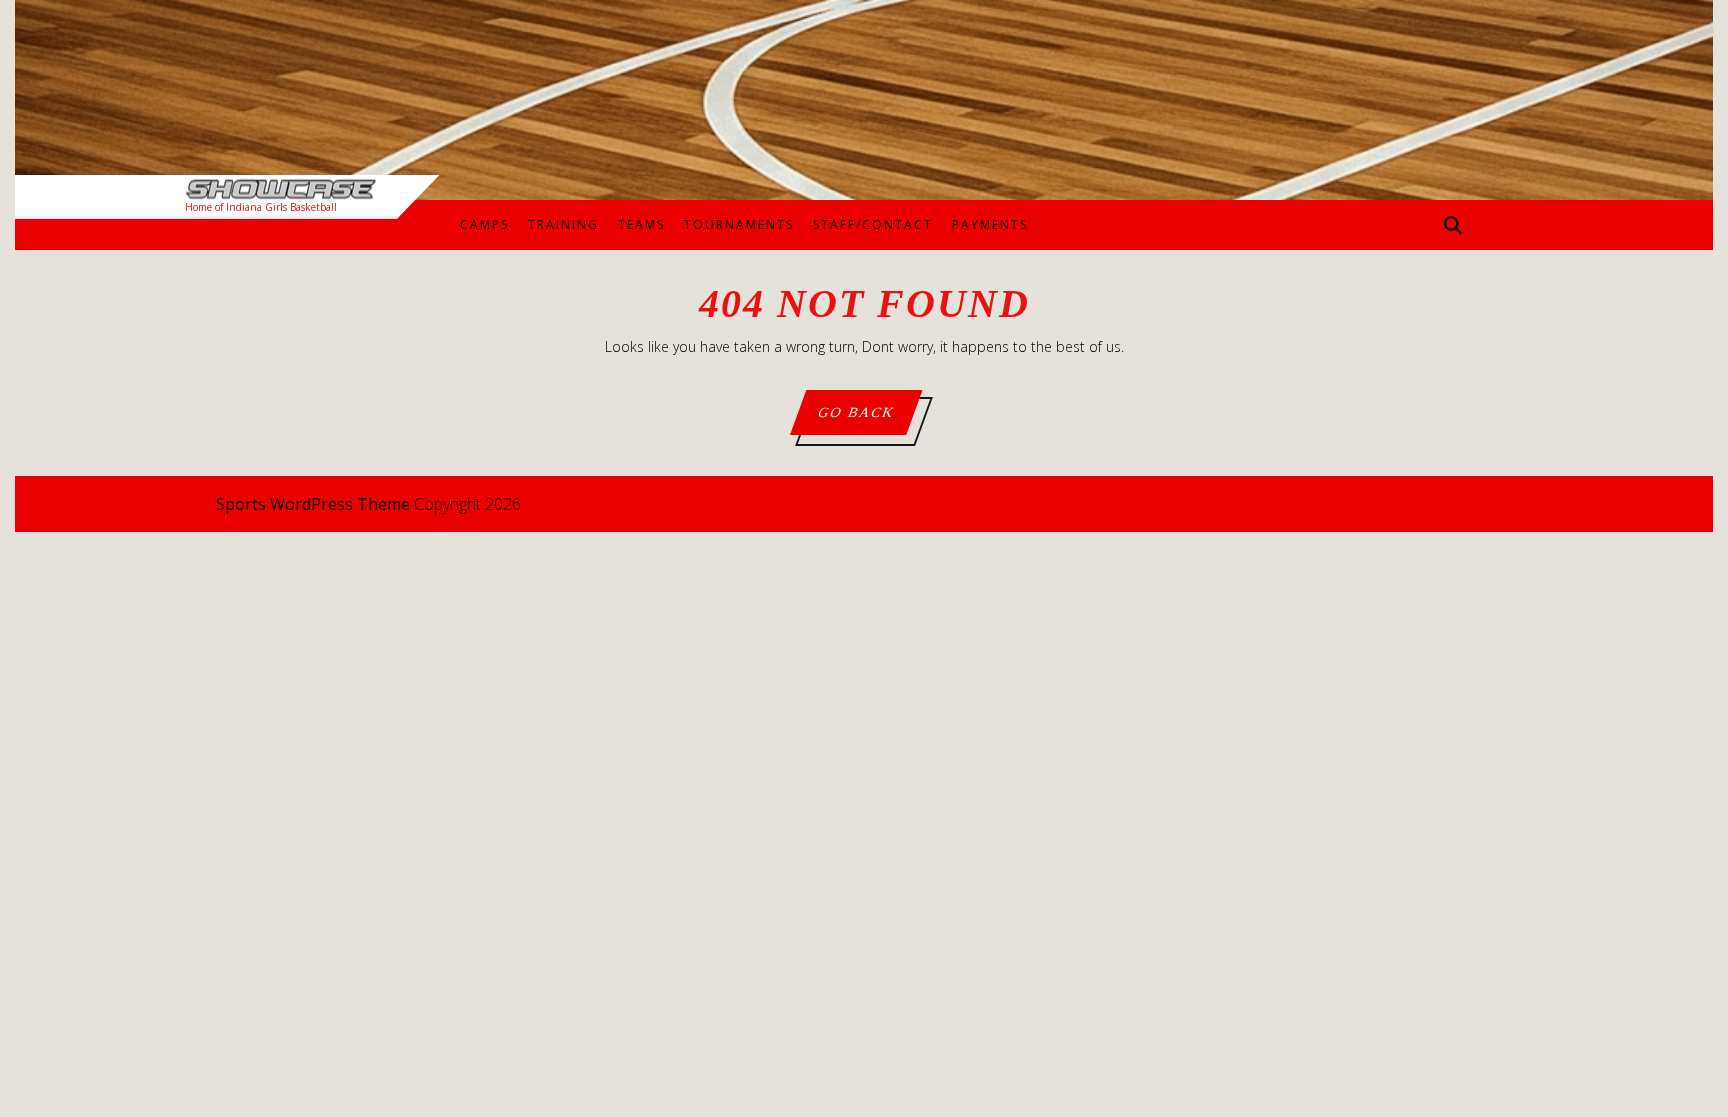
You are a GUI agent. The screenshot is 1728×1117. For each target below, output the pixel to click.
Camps (484, 224)
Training (563, 224)
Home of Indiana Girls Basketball (261, 207)
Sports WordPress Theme (313, 504)
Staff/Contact (873, 224)
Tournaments (739, 224)
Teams (641, 224)
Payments (990, 224)
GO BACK (869, 419)
